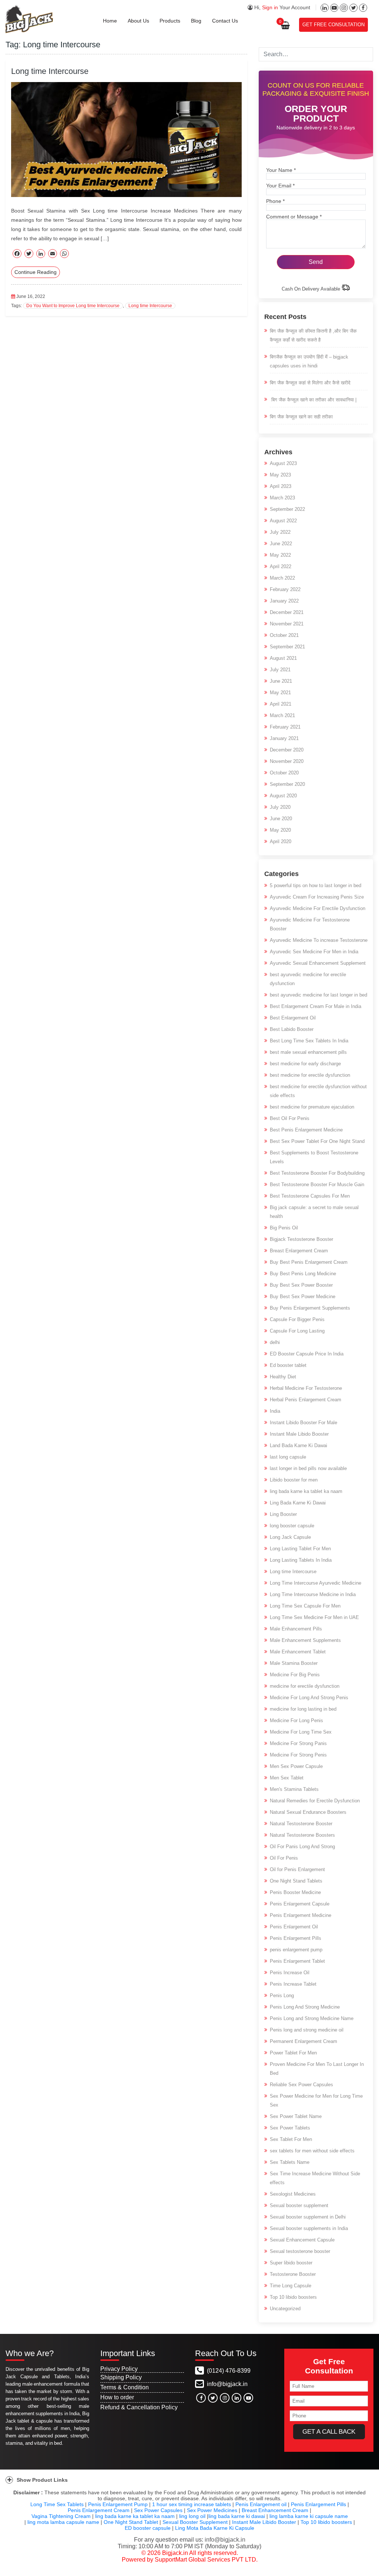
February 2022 (285, 589)
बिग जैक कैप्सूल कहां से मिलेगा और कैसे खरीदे (310, 383)
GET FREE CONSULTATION (333, 25)
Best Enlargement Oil (293, 1018)
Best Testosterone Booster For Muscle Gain (317, 1185)
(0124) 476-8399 (228, 2371)
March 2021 (282, 715)
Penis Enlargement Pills (296, 1938)
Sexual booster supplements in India (309, 2228)
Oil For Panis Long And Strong (302, 1847)
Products (170, 21)
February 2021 (285, 727)
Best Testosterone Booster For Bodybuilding (317, 1173)
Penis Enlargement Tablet (297, 1961)
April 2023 (281, 486)
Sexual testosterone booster (300, 2251)
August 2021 (283, 658)
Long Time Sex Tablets (57, 2504)
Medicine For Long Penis (296, 1720)
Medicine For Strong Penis (298, 1755)
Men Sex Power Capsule (296, 1766)
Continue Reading (36, 272)
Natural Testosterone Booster (301, 1824)
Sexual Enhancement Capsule (302, 2240)
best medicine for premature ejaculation (312, 1107)
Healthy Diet (283, 1377)
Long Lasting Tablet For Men (300, 1549)
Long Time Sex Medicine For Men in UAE (314, 1617)
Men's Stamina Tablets (294, 1789)
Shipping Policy (121, 2377)
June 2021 (281, 681)
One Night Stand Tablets (296, 1881)
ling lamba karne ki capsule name (309, 2516)
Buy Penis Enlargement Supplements (310, 1308)
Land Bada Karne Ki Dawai (298, 1445)
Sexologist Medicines (293, 2194)
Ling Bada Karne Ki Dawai (298, 1503)
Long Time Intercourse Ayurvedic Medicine (316, 1583)
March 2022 (282, 578)
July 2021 (280, 670)
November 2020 (287, 761)
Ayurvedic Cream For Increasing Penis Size (317, 897)
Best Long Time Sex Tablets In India (309, 1041)
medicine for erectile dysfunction (305, 1686)
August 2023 (283, 463)
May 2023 (280, 475)
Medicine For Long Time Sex (301, 1732)
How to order (117, 2397)
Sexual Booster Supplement (195, 2522)
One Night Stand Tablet (131, 2522)
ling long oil (192, 2516)
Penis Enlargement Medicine (301, 1915)
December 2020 (287, 750)
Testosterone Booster (293, 2274)
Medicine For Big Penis (295, 1675)
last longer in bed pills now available (308, 1468)
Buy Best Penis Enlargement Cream (309, 1262)
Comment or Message (294, 217)
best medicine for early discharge (305, 1064)
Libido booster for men (294, 1480)
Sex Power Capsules (158, 2510)
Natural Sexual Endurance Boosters (308, 1812)
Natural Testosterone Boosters (302, 1835)
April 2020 (281, 841)
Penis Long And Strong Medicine (305, 2007)
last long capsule (288, 1457)
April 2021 (281, 704)
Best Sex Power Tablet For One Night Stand (317, 1141)
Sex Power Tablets (290, 2128)
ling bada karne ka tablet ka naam (306, 1491)
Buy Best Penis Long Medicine (303, 1274)
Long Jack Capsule (290, 1537)
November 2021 (287, 624)
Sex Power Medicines (212, 2510)
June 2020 (281, 819)
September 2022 (287, 509)
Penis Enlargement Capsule (300, 1904)
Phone (275, 201)
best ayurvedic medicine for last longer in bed (318, 995)
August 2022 (283, 521)
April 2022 (281, 566)
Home (110, 21)
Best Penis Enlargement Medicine (306, 1130)
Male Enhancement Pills (296, 1629)
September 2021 (287, 647)
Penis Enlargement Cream (99, 2510)
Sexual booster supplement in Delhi (308, 2217)
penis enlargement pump (296, 1950)
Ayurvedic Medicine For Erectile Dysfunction (318, 908)
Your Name (281, 170)
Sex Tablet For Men (291, 2139)
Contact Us (225, 21)
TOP (365, 2568)
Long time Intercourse (50, 71)
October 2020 (284, 773)
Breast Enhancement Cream (275, 2510)
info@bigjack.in (227, 2384)
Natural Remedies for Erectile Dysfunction (315, 1801)
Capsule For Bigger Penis (297, 1319)
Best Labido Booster (292, 1029)
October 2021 (284, 635)
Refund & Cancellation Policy (139, 2407)
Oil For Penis (284, 1858)
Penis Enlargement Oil (294, 1927)
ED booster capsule (148, 2528)
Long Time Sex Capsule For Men (305, 1606)
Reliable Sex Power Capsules (301, 2085)
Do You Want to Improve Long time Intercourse (73, 306)
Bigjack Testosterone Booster (301, 1239)
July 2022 (280, 532)
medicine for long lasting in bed (303, 1709)
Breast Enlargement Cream (299, 1251)
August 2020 (283, 796)
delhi (275, 1342)
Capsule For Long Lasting (297, 1331)
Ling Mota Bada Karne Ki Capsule (215, 2528)
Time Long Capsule (291, 2286)
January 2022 (284, 601)
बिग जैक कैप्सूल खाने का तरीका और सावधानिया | (313, 400)
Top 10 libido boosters (293, 2297)
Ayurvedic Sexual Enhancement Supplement (318, 963)
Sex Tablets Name (290, 2162)
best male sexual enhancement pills (308, 1052)
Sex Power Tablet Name (296, 2116)
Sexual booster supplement (299, 2205)
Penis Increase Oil (290, 1973)
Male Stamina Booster (294, 1663)
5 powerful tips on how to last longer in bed (316, 885)
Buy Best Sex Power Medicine (303, 1297)
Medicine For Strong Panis (298, 1743)
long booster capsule (292, 1526)
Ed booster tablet (288, 1365)
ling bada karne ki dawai (237, 2516)
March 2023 (282, 498)
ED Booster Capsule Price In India (307, 1354)
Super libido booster (291, 2263)
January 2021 (284, 738)
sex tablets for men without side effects (312, 2151)
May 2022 (280, 555)
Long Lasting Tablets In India (301, 1560)
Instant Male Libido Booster (299, 1434)
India (275, 1411)
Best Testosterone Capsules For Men (310, 1196)
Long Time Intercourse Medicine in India (313, 1594)
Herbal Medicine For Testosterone (306, 1388)
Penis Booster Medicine (295, 1892)
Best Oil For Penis (290, 1118)
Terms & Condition (125, 2387)
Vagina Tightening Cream (61, 2516)
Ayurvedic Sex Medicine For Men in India (314, 952)
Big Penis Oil (284, 1228)
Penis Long (282, 1995)
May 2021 (280, 693)
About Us (138, 21)
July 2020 (280, 807)
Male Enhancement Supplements (305, 1640)
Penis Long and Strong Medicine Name (312, 2018)
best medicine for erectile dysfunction (310, 1075)
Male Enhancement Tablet (298, 1652)
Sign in (270, 7)
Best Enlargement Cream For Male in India (316, 1006)
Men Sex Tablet (287, 1778)
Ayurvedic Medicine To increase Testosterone (319, 940)
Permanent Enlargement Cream (303, 2041)
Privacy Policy (119, 2369)
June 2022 (281, 544)
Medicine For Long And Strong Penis (309, 1698)
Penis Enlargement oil (261, 2504)
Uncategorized (285, 2309)
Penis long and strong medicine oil (307, 2030)
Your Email (280, 186)
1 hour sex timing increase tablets (192, 2504)
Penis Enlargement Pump (118, 2504)
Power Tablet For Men (293, 2053)
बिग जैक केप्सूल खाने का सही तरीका (301, 417)
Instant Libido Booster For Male (303, 1423)
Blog (196, 21)
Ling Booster (283, 1514)
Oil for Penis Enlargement (297, 1869)
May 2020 (280, 830)
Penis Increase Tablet (293, 1984)
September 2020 (287, 784)
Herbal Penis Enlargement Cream (306, 1400)
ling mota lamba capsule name (63, 2522)
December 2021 (287, 612)
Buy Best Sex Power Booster (301, 1285)
